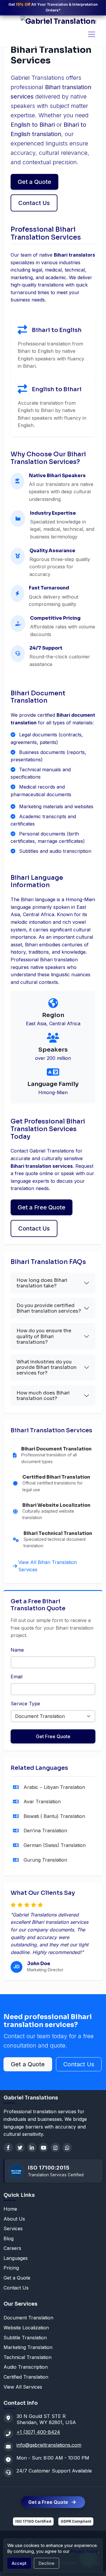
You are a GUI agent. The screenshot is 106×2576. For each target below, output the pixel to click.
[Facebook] (8, 2148)
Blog (9, 2238)
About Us (14, 2219)
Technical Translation (28, 2357)
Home (10, 2209)
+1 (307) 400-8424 (38, 2432)
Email (16, 1677)
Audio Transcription (26, 2367)
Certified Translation (26, 2377)
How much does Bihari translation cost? (43, 1396)
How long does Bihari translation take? (42, 1283)
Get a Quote (34, 182)
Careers (12, 2248)
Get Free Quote (53, 1736)
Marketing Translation (28, 2347)
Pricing (11, 2268)
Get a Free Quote (42, 1207)
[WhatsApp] (67, 2148)
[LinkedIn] (32, 2148)
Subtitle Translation (25, 2338)
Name (17, 1650)
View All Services (23, 2387)
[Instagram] (55, 2148)
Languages (16, 2258)
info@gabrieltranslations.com (49, 2445)
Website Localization (26, 2328)
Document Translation (28, 2318)
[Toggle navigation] (92, 34)
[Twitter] (20, 2148)
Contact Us (34, 203)
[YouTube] (44, 2148)
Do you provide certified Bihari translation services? (49, 1308)
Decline (47, 2563)
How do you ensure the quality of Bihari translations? (44, 1336)
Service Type (25, 1704)
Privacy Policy (84, 2551)
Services (13, 2228)
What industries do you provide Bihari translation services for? (47, 1367)
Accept (19, 2563)
